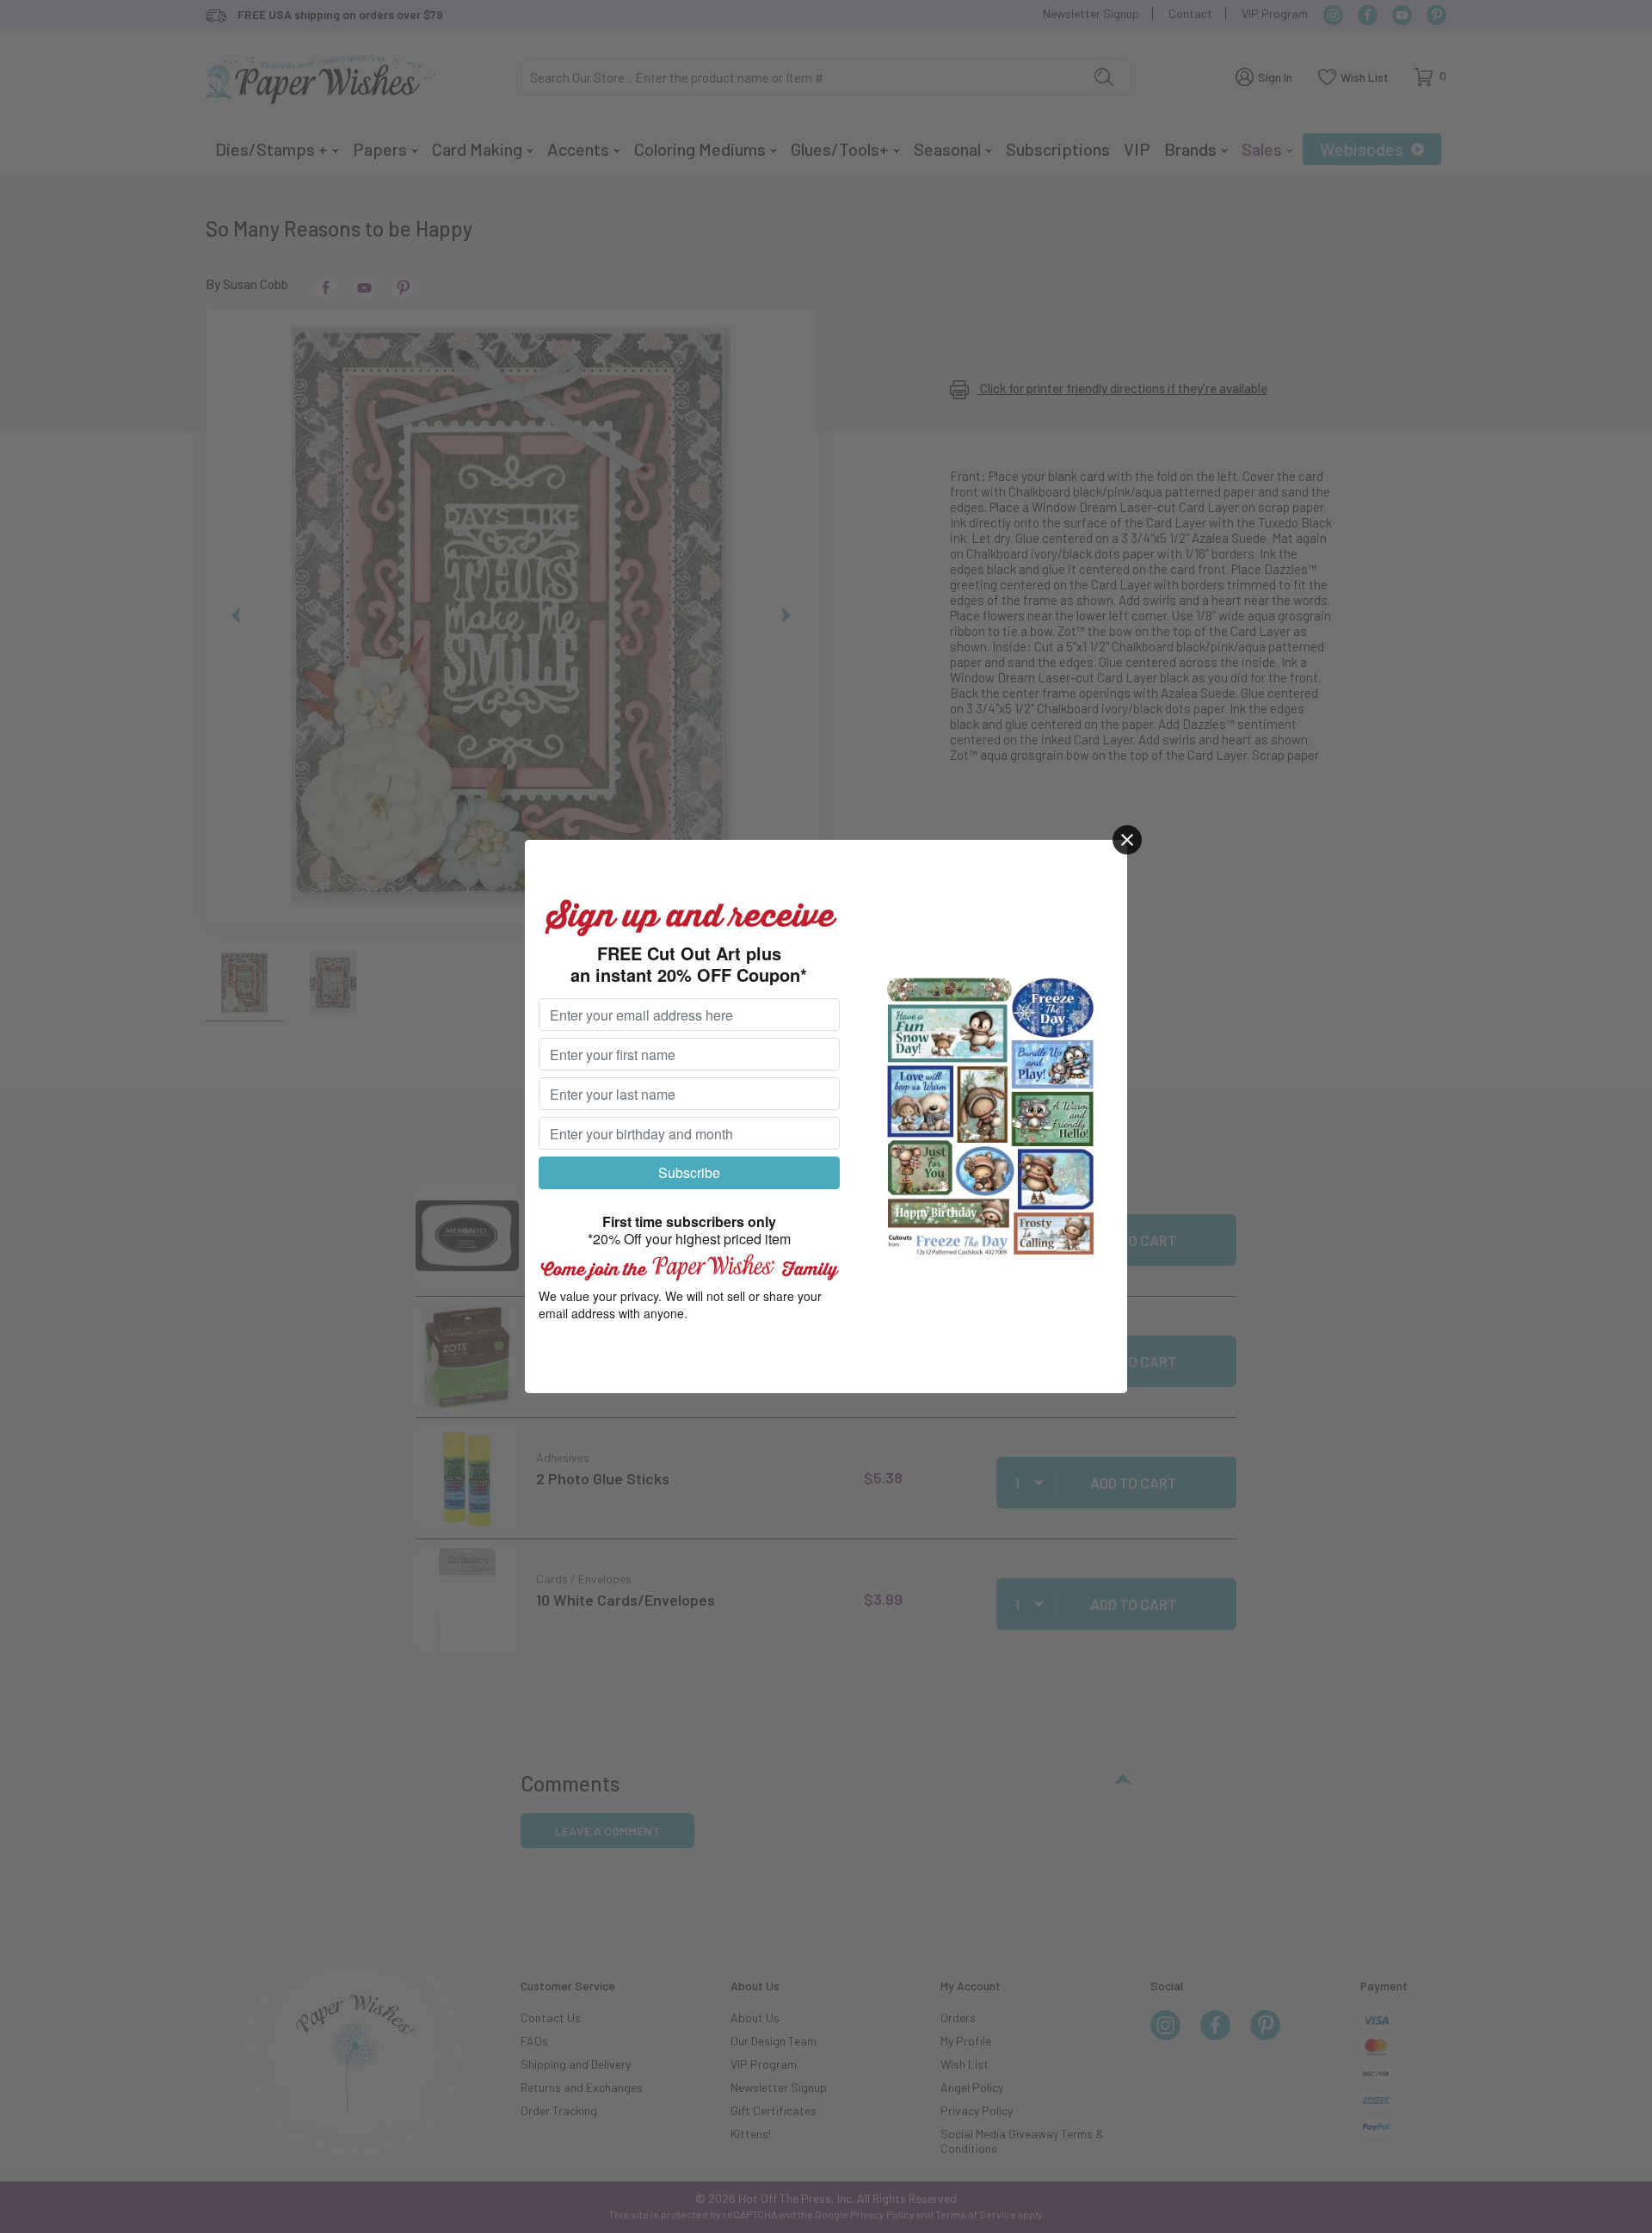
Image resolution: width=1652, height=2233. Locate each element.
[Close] (1127, 840)
